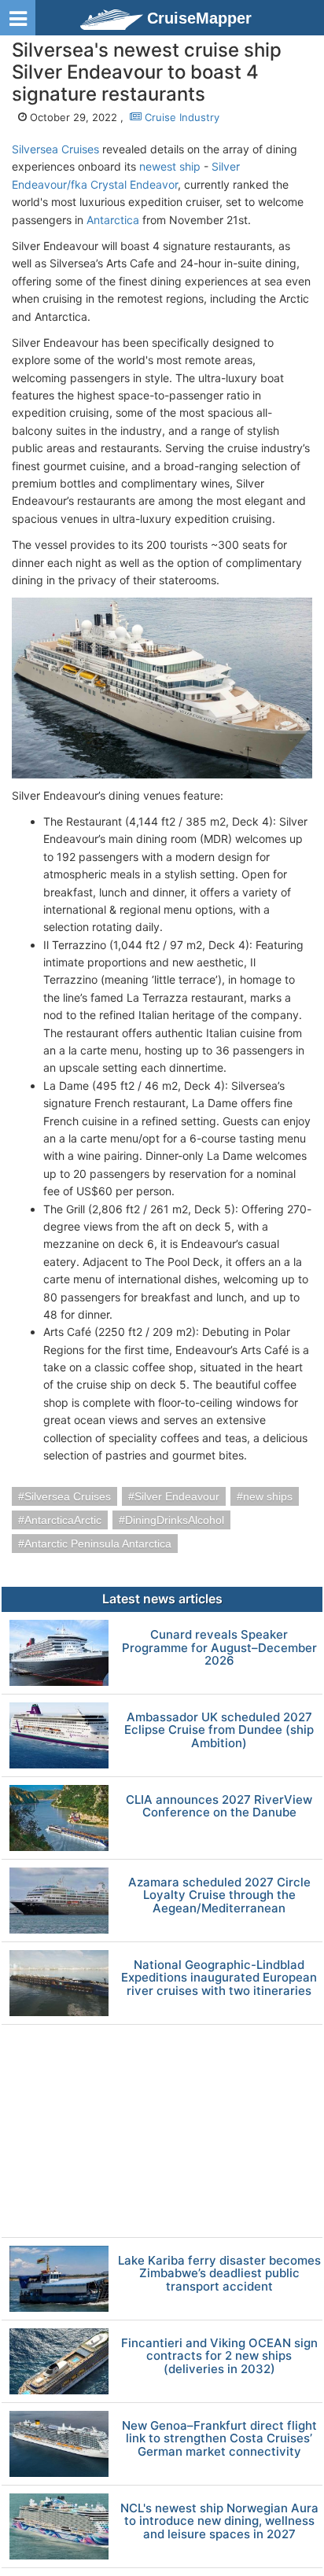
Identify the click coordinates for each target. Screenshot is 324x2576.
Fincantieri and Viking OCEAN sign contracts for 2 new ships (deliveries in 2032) (219, 2357)
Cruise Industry (180, 117)
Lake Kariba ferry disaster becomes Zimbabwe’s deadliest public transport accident (219, 2274)
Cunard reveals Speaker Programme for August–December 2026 (219, 1648)
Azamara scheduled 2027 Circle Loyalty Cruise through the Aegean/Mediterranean (219, 1896)
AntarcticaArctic (63, 1520)
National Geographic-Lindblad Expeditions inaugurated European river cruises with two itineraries (219, 1978)
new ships (268, 1496)
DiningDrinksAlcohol (175, 1520)
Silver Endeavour (177, 1496)
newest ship (170, 166)
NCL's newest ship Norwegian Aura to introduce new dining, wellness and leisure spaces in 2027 (219, 2522)
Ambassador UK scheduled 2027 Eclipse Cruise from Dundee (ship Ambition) (219, 1731)
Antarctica (113, 220)
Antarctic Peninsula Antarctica (98, 1544)
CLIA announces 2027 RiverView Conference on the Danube (219, 1807)
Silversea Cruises (55, 149)
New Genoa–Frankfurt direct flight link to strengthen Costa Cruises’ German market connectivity (219, 2439)
